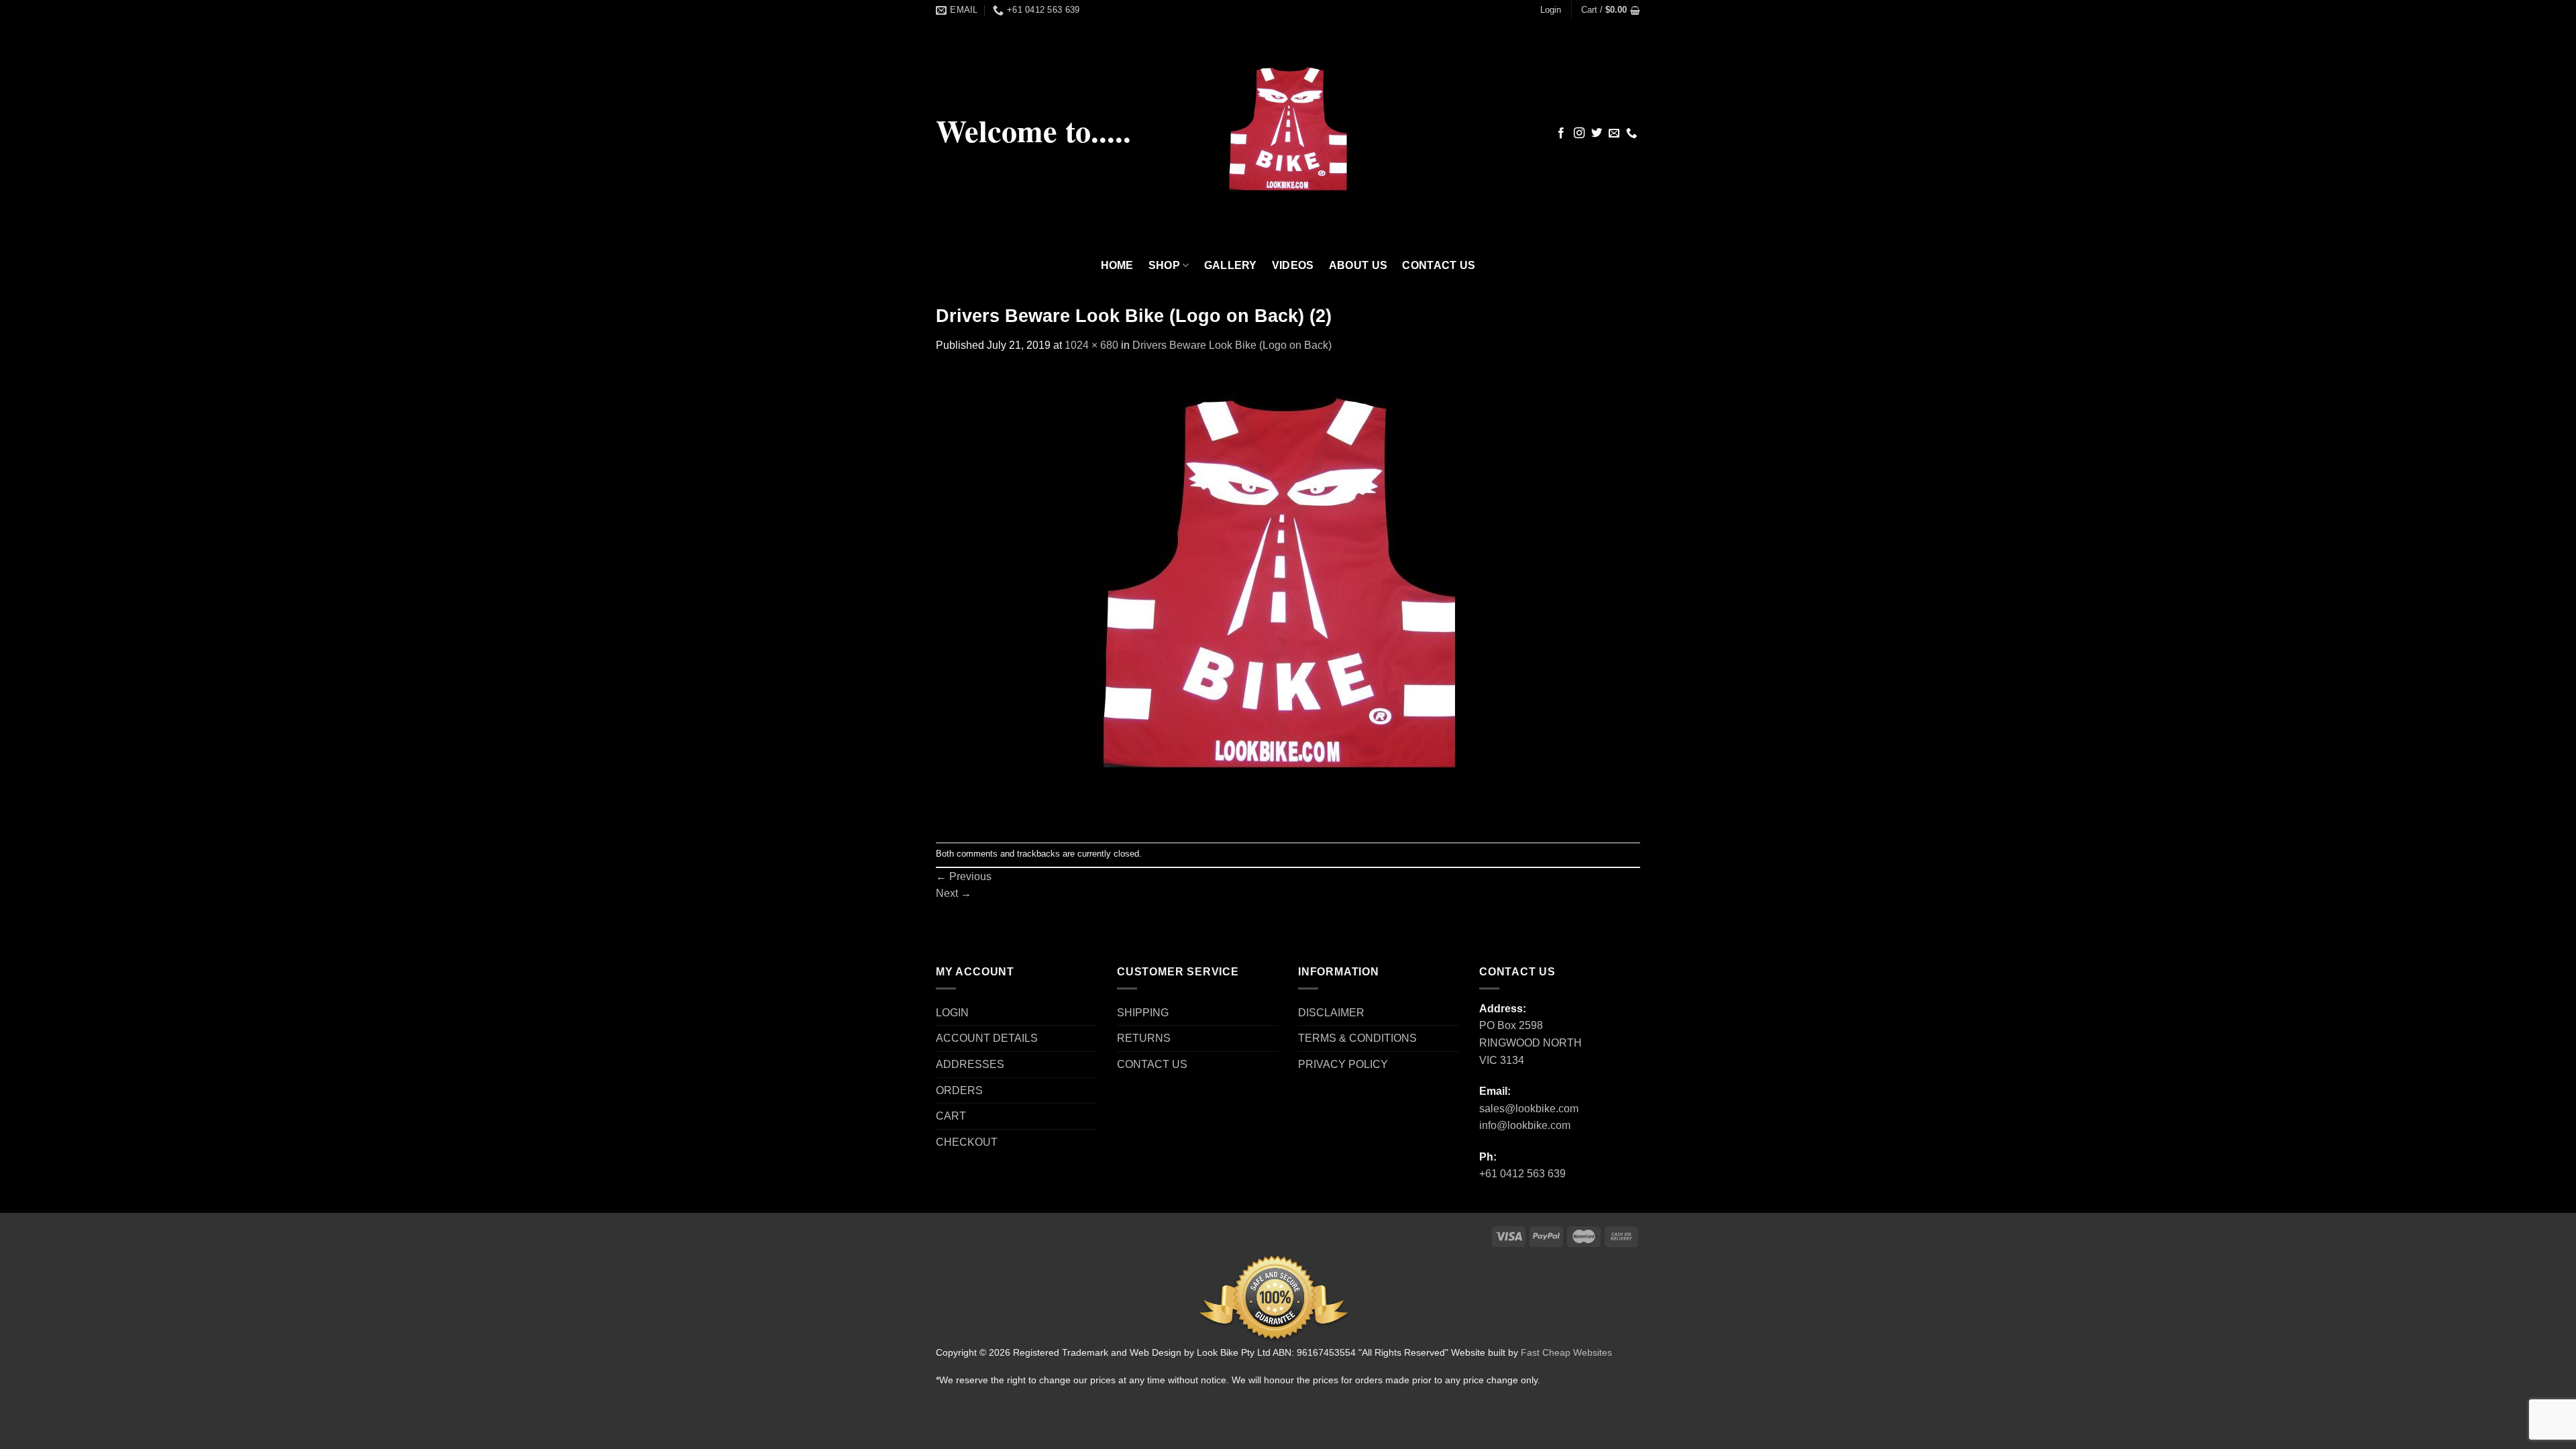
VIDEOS (1293, 265)
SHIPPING (1143, 1013)
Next (954, 893)
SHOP (1164, 265)
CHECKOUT (967, 1142)
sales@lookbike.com (1529, 1109)
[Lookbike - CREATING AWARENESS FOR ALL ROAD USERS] (1288, 134)
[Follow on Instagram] (1579, 133)
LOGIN (952, 1013)
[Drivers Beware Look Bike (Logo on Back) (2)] (1279, 597)
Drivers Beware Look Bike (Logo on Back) (1232, 345)
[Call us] (1631, 133)
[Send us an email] (1614, 133)
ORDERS (959, 1090)
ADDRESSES (970, 1064)
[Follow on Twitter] (1597, 133)
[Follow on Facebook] (1561, 133)
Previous (964, 876)
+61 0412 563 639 (1522, 1174)
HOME (1117, 265)
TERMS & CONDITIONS (1357, 1038)
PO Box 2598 (1511, 1025)
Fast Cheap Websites (1566, 1352)
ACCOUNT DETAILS (987, 1038)
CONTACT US (1439, 265)
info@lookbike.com (1525, 1125)
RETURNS (1144, 1038)
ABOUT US (1358, 265)
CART (951, 1116)
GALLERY (1231, 265)
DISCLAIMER (1331, 1013)
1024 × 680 (1091, 345)
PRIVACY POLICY (1343, 1064)
